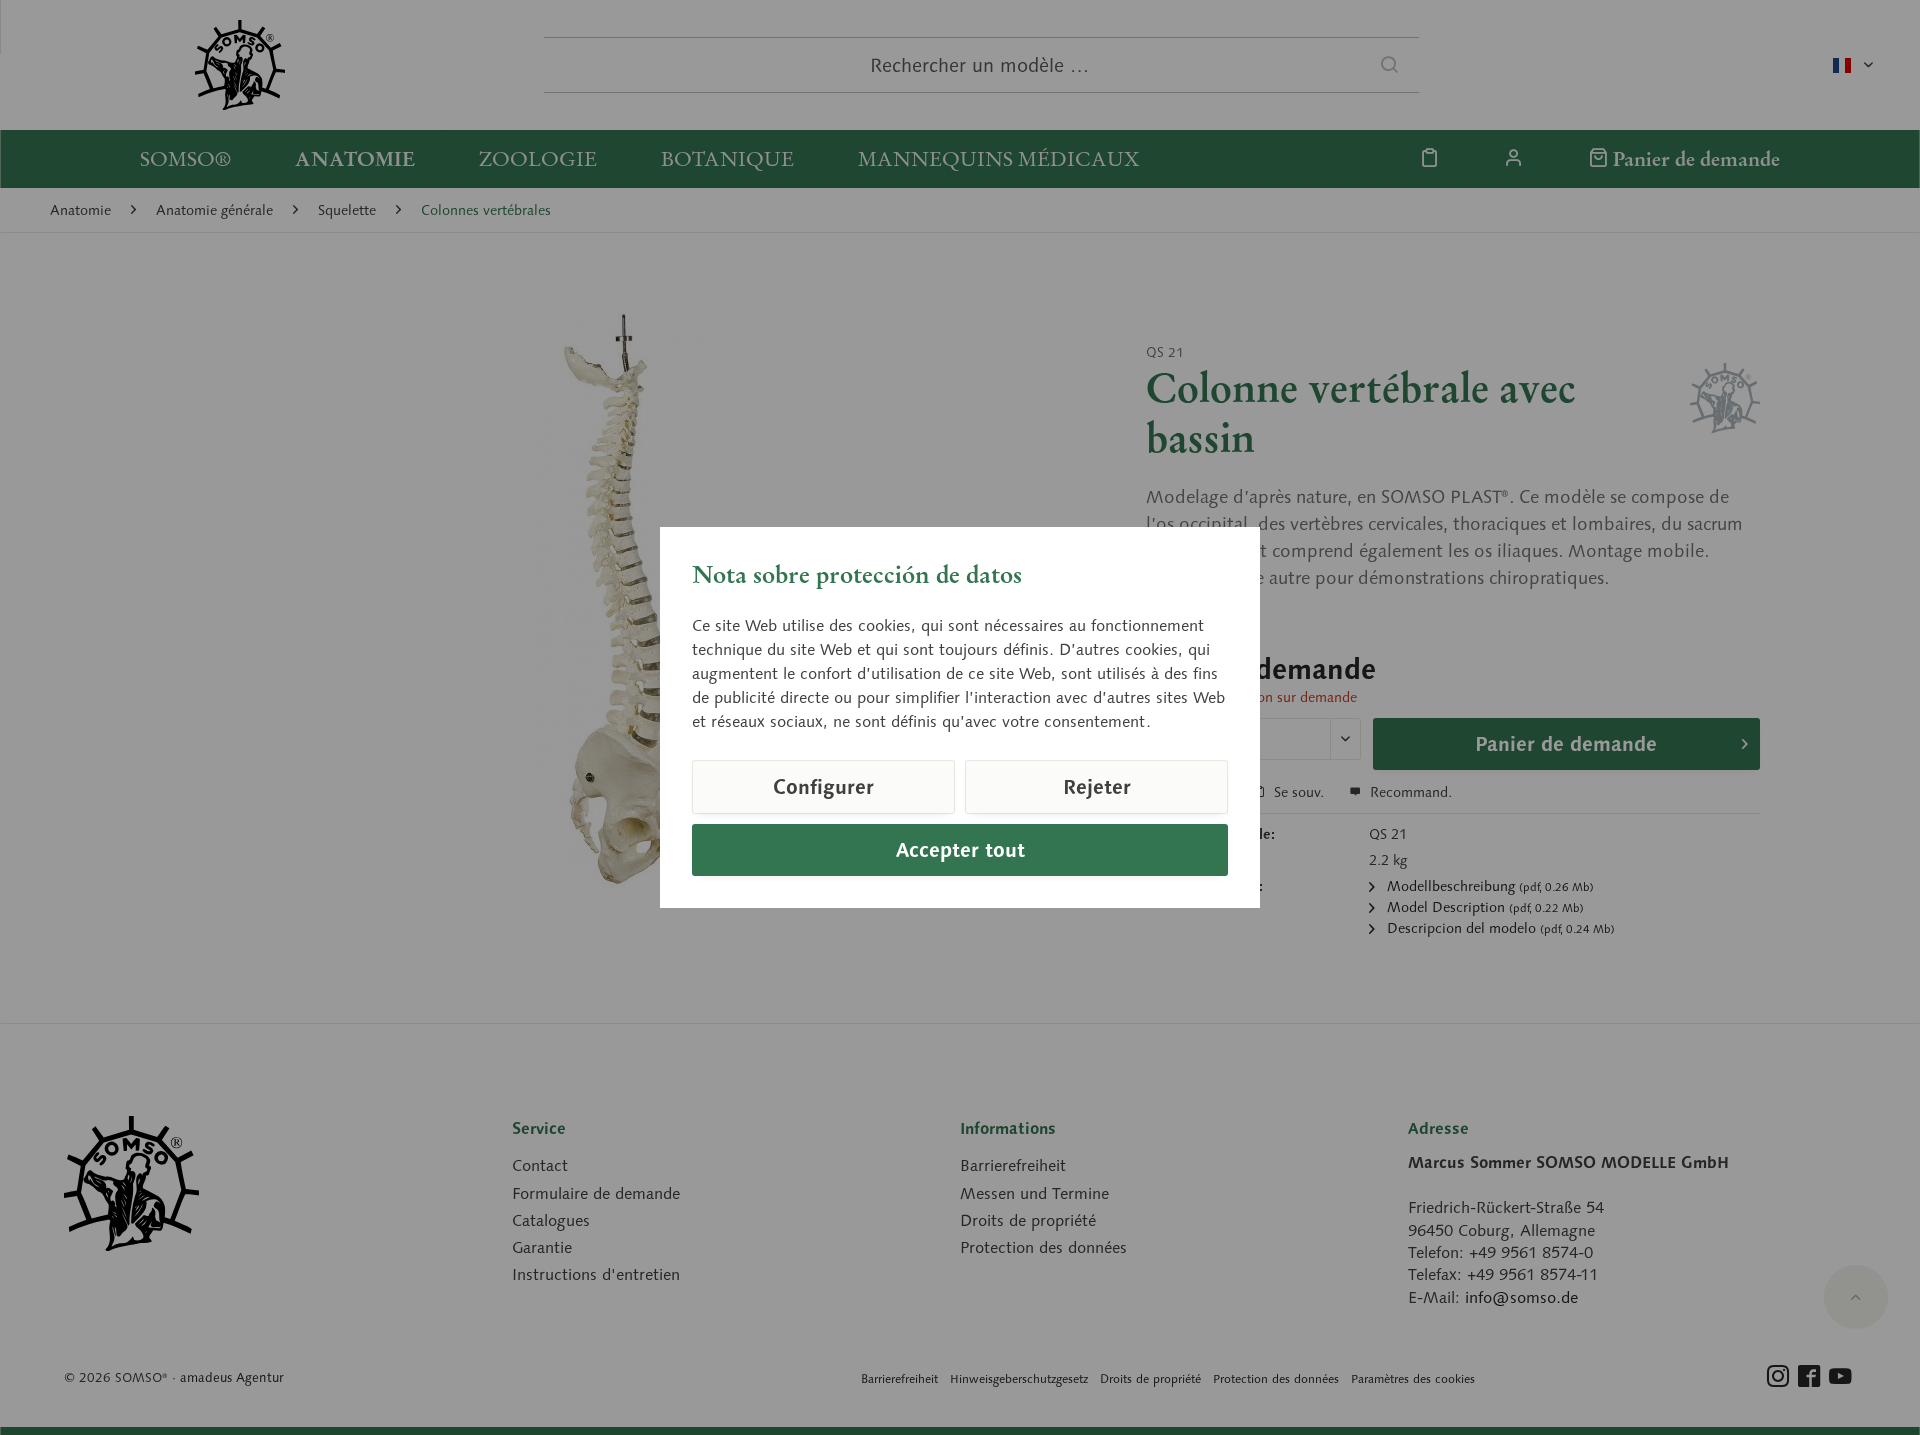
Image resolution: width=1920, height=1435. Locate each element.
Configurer (823, 787)
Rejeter (1097, 787)
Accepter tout (960, 850)
